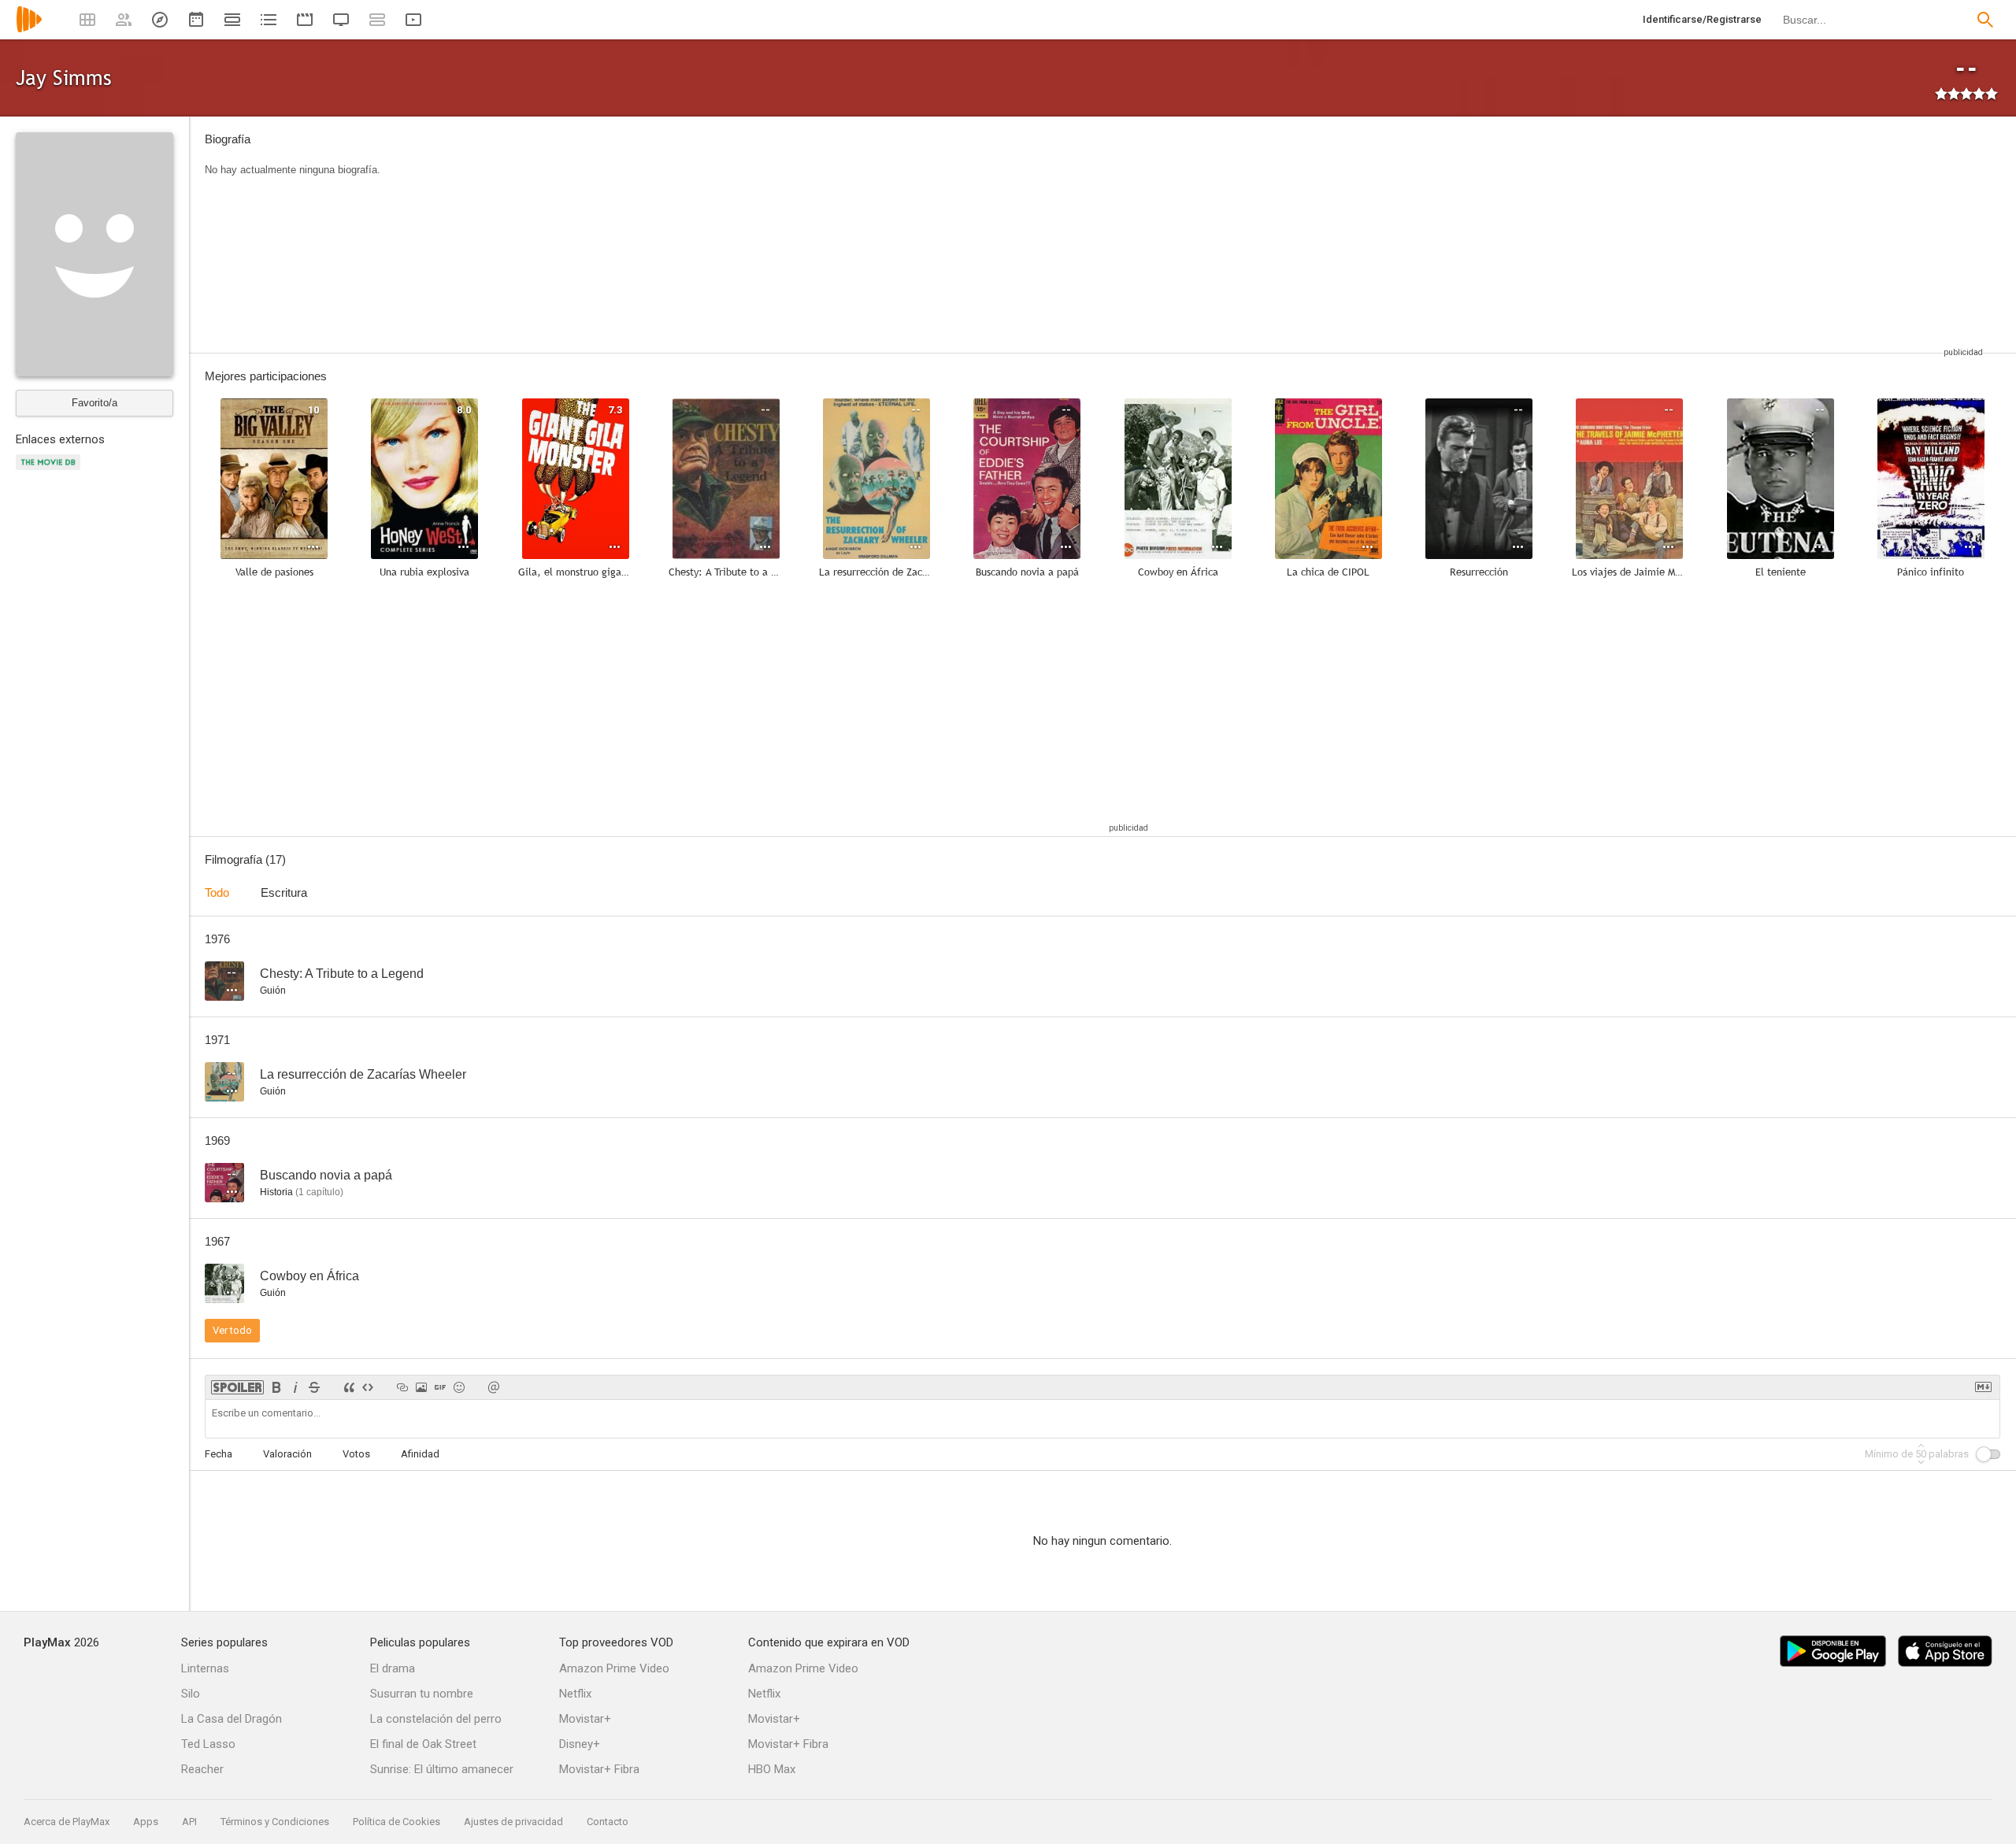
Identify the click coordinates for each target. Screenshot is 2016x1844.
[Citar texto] (349, 1387)
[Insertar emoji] (459, 1387)
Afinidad (420, 1454)
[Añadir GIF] (440, 1387)
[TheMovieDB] (50, 471)
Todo (217, 892)
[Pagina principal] (29, 30)
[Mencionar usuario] (494, 1387)
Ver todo (232, 1330)
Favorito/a (94, 403)
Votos (356, 1454)
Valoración (287, 1454)
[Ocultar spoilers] (237, 1387)
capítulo (319, 1192)
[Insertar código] (368, 1387)
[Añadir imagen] (421, 1387)
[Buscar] (1985, 20)
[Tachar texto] (314, 1387)
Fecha (219, 1454)
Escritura (284, 892)
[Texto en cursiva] (295, 1387)
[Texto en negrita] (276, 1387)
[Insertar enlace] (402, 1387)
